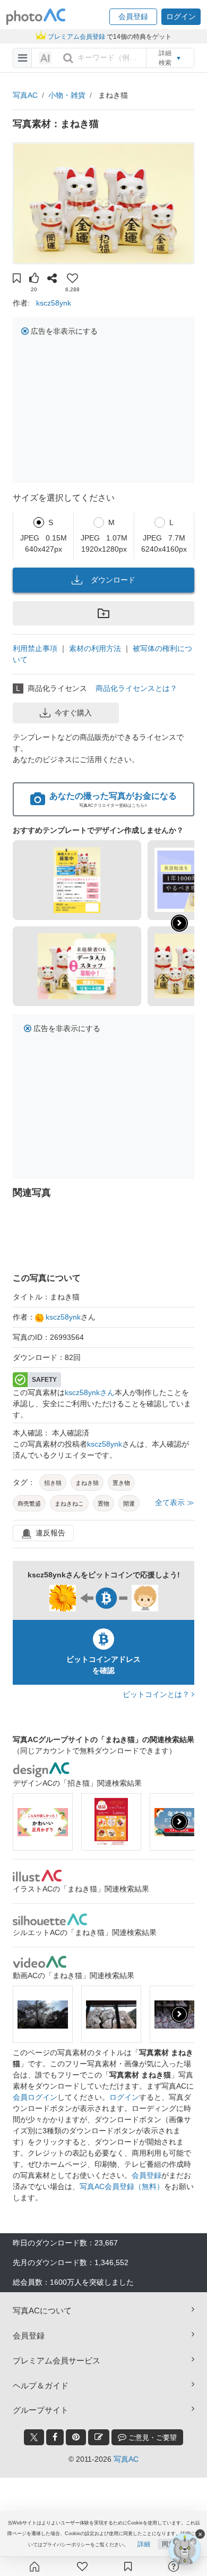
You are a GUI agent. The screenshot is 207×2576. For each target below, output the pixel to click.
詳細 (144, 2544)
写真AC (25, 95)
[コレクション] (128, 2566)
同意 (168, 2544)
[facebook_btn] (55, 2437)
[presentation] (179, 1822)
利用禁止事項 (35, 648)
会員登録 (146, 2175)
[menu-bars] (23, 58)
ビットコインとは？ (157, 1694)
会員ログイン (35, 2097)
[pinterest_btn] (76, 2437)
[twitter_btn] (34, 2437)
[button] (133, 17)
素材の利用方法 (95, 648)
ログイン (124, 2097)
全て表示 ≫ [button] (175, 1502)
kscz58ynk (54, 303)
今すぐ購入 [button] (73, 713)
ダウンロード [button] (113, 580)
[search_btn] (68, 58)
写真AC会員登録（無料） (122, 2186)
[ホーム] (34, 2566)
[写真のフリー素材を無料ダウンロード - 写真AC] (36, 17)
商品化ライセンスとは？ (136, 688)
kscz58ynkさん (90, 1392)
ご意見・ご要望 (152, 2438)
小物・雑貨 (67, 95)
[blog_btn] (99, 2437)
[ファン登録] (82, 2566)
